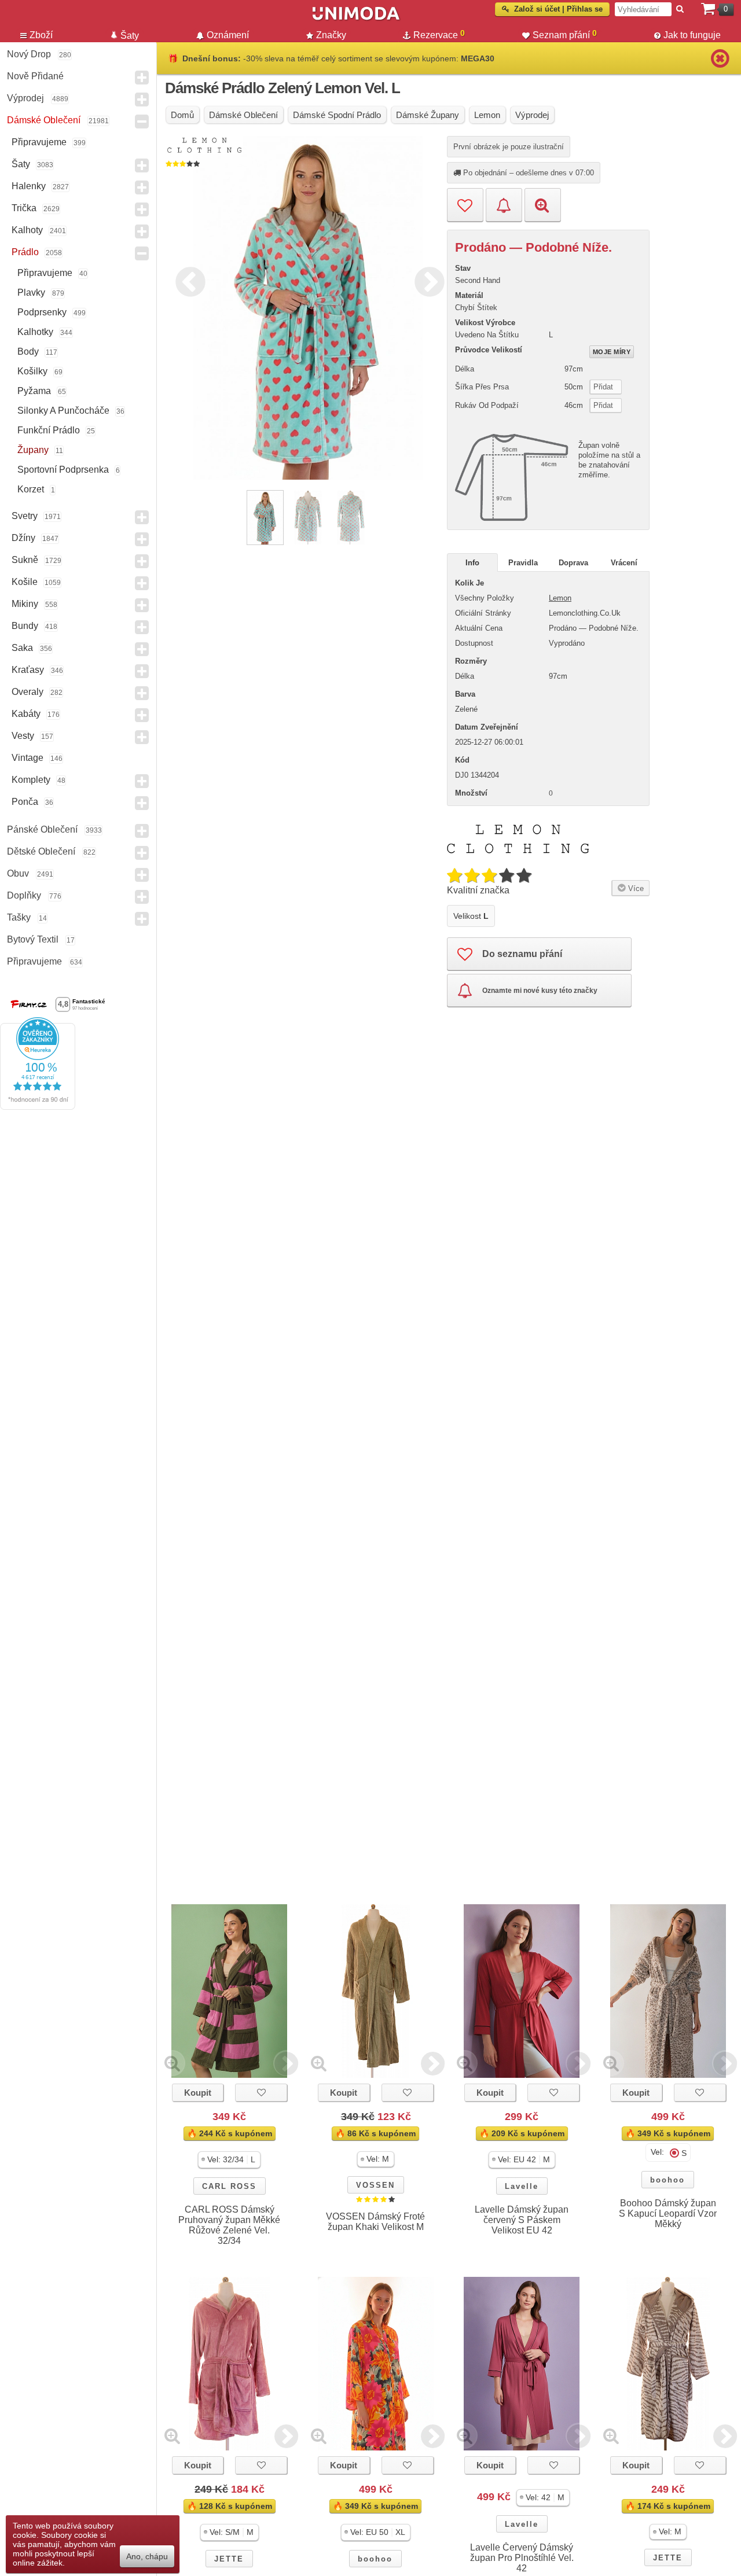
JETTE (229, 2559)
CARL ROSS (229, 2186)
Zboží (41, 35)
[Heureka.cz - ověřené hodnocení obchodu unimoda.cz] (38, 1107)
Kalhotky (35, 332)
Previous (188, 280)
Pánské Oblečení (42, 829)
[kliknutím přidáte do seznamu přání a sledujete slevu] (261, 2093)
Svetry (25, 516)
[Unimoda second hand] (356, 19)
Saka (22, 648)
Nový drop (29, 54)
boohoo (667, 2180)
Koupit (198, 2093)
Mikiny (25, 604)
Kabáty (26, 714)
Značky (331, 35)
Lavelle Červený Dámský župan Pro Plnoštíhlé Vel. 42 (522, 2558)
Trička (24, 208)
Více (635, 888)
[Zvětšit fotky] (172, 2063)
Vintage (27, 758)
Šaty (21, 164)
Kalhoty (27, 230)
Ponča (25, 802)
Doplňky (24, 895)
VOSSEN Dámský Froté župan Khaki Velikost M (375, 2222)
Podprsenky (42, 312)
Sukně (25, 560)
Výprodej (25, 98)
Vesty (23, 736)
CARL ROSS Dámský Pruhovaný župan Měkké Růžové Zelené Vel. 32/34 (229, 2225)
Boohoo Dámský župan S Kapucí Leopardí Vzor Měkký (668, 2213)
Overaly (27, 692)
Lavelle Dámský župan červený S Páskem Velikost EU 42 (522, 2220)
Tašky (19, 917)
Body (28, 352)
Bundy (25, 626)
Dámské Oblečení (44, 120)
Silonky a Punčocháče (63, 411)
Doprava (573, 563)
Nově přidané (35, 76)
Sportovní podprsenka (63, 470)
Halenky (29, 186)
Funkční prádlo (49, 430)
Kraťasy (28, 670)
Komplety (31, 780)
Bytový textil (33, 939)
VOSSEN (375, 2185)
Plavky (31, 292)
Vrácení (624, 563)
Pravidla (523, 563)
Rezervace (439, 34)
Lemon (560, 598)
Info (472, 563)
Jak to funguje (692, 35)
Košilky (32, 371)
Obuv (18, 873)
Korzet (31, 489)
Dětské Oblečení (41, 851)
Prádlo (25, 252)
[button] (229, 2160)
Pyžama (34, 391)
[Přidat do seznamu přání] (465, 205)
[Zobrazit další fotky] (286, 2063)
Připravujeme (39, 142)
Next (427, 280)
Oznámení (228, 35)
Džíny (23, 538)
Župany (33, 450)
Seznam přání (565, 34)
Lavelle (522, 2186)
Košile (25, 582)
